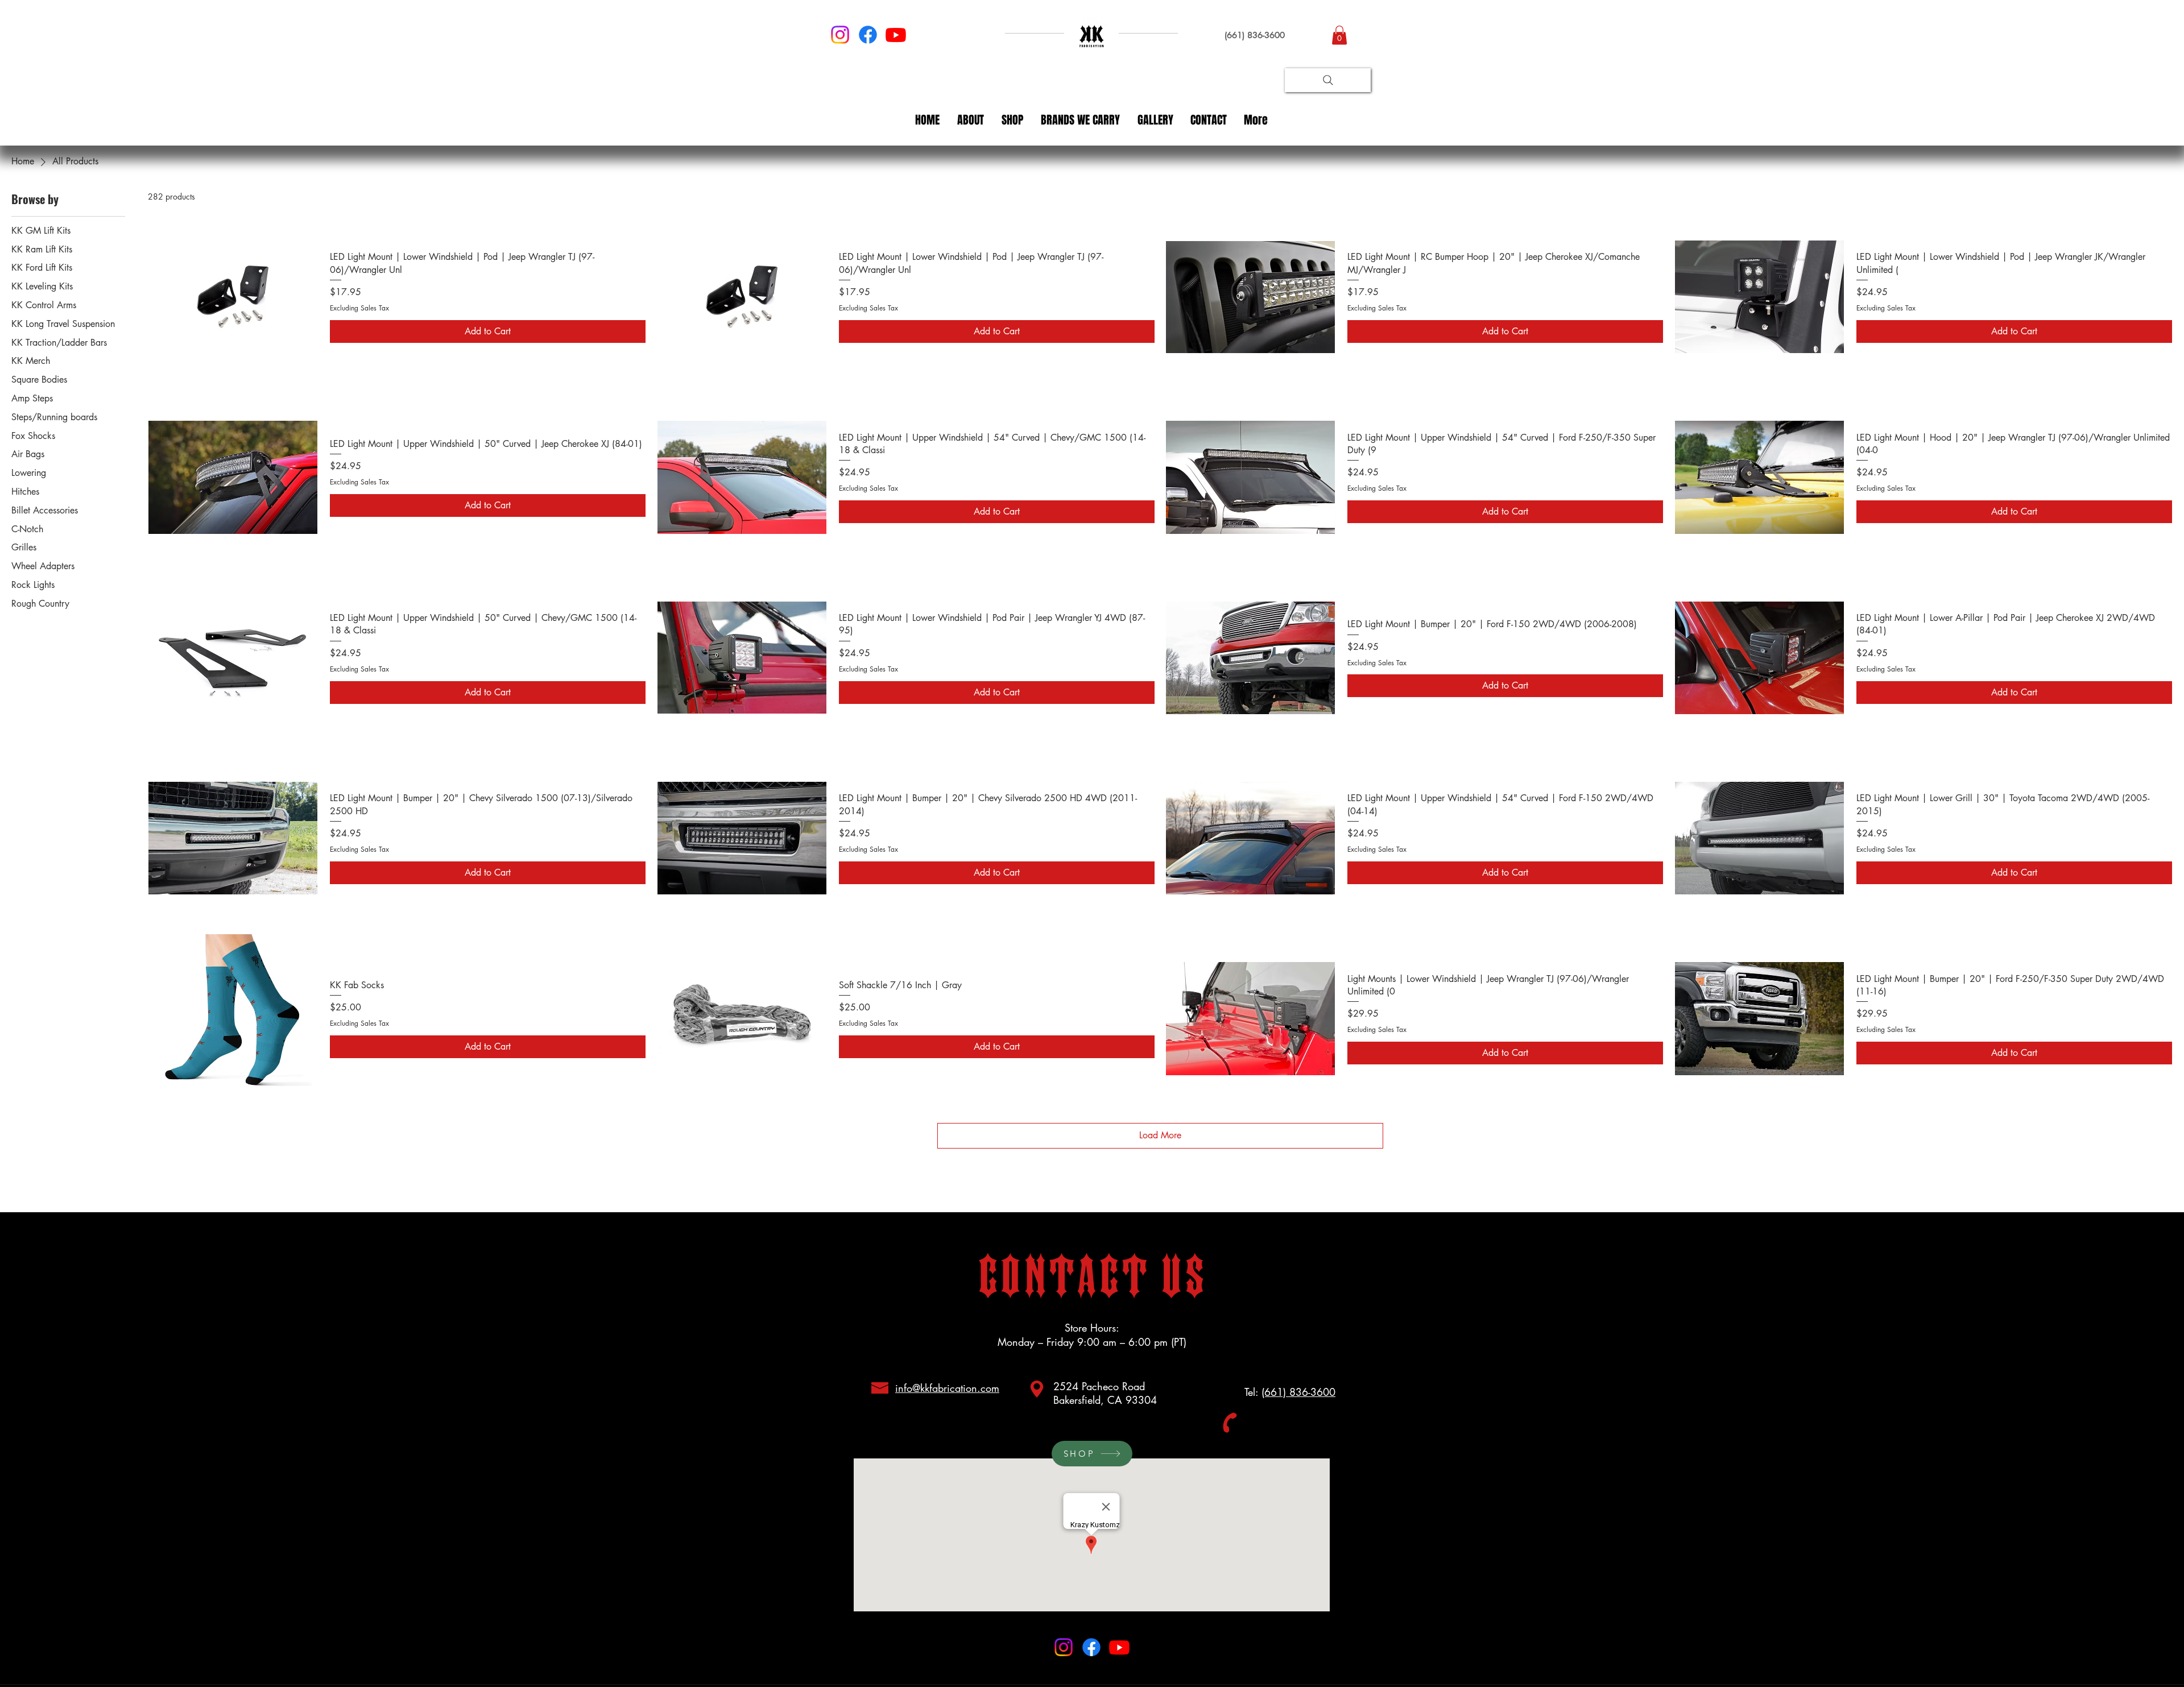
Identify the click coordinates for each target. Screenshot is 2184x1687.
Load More (1160, 1135)
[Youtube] (896, 35)
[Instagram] (840, 35)
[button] (1339, 35)
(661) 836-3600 (1298, 1392)
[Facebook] (868, 35)
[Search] (1328, 80)
